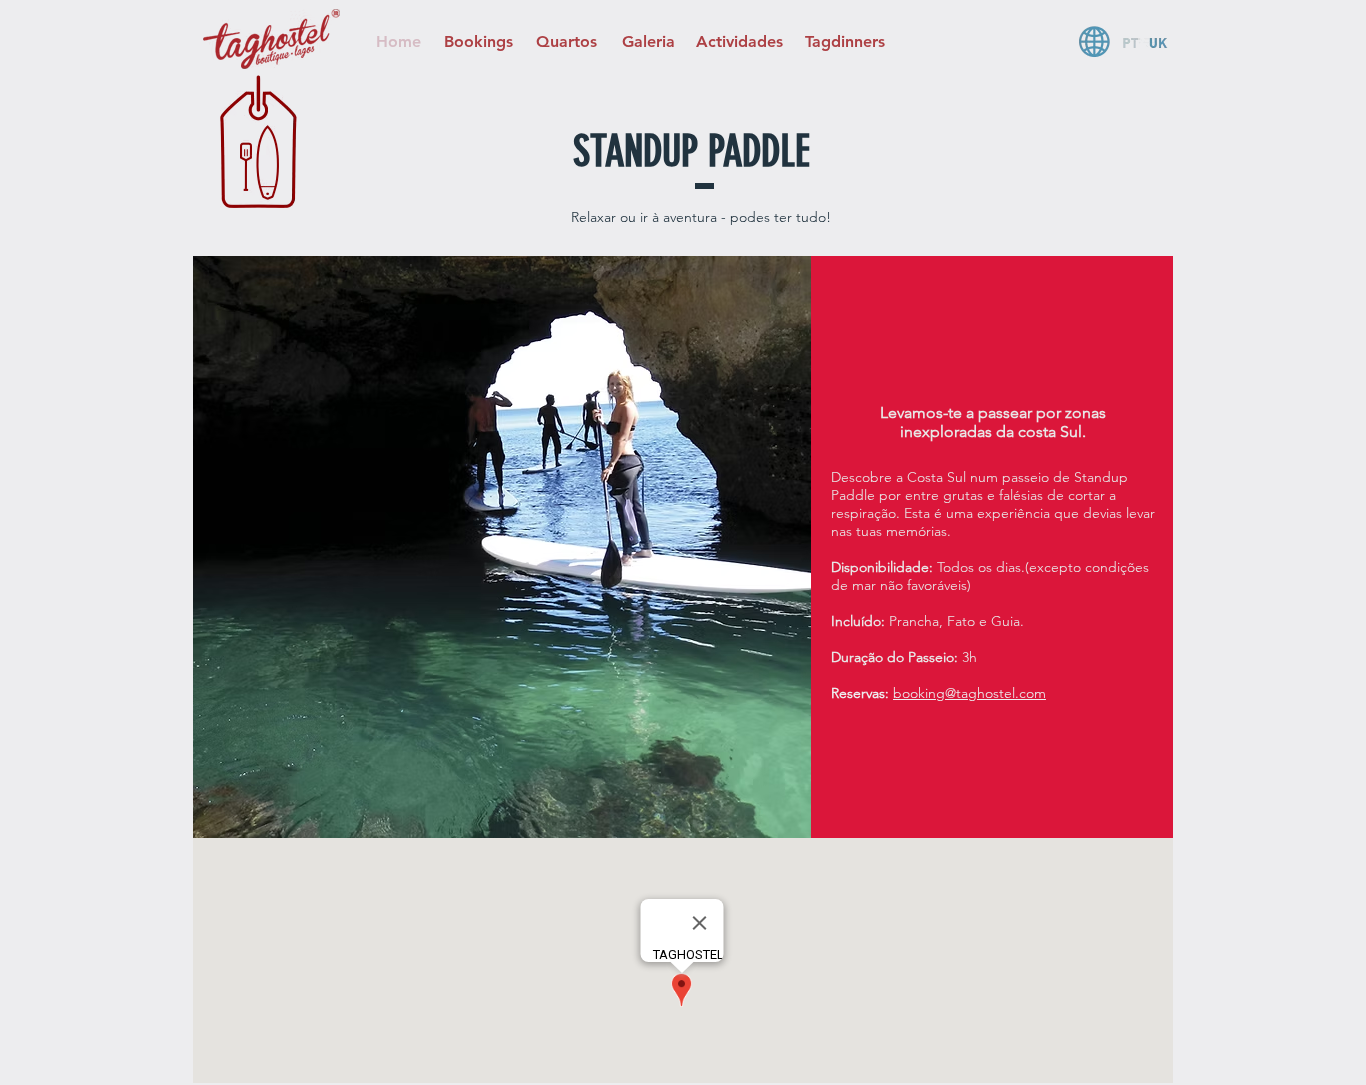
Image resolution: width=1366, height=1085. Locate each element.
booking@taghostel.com (969, 693)
